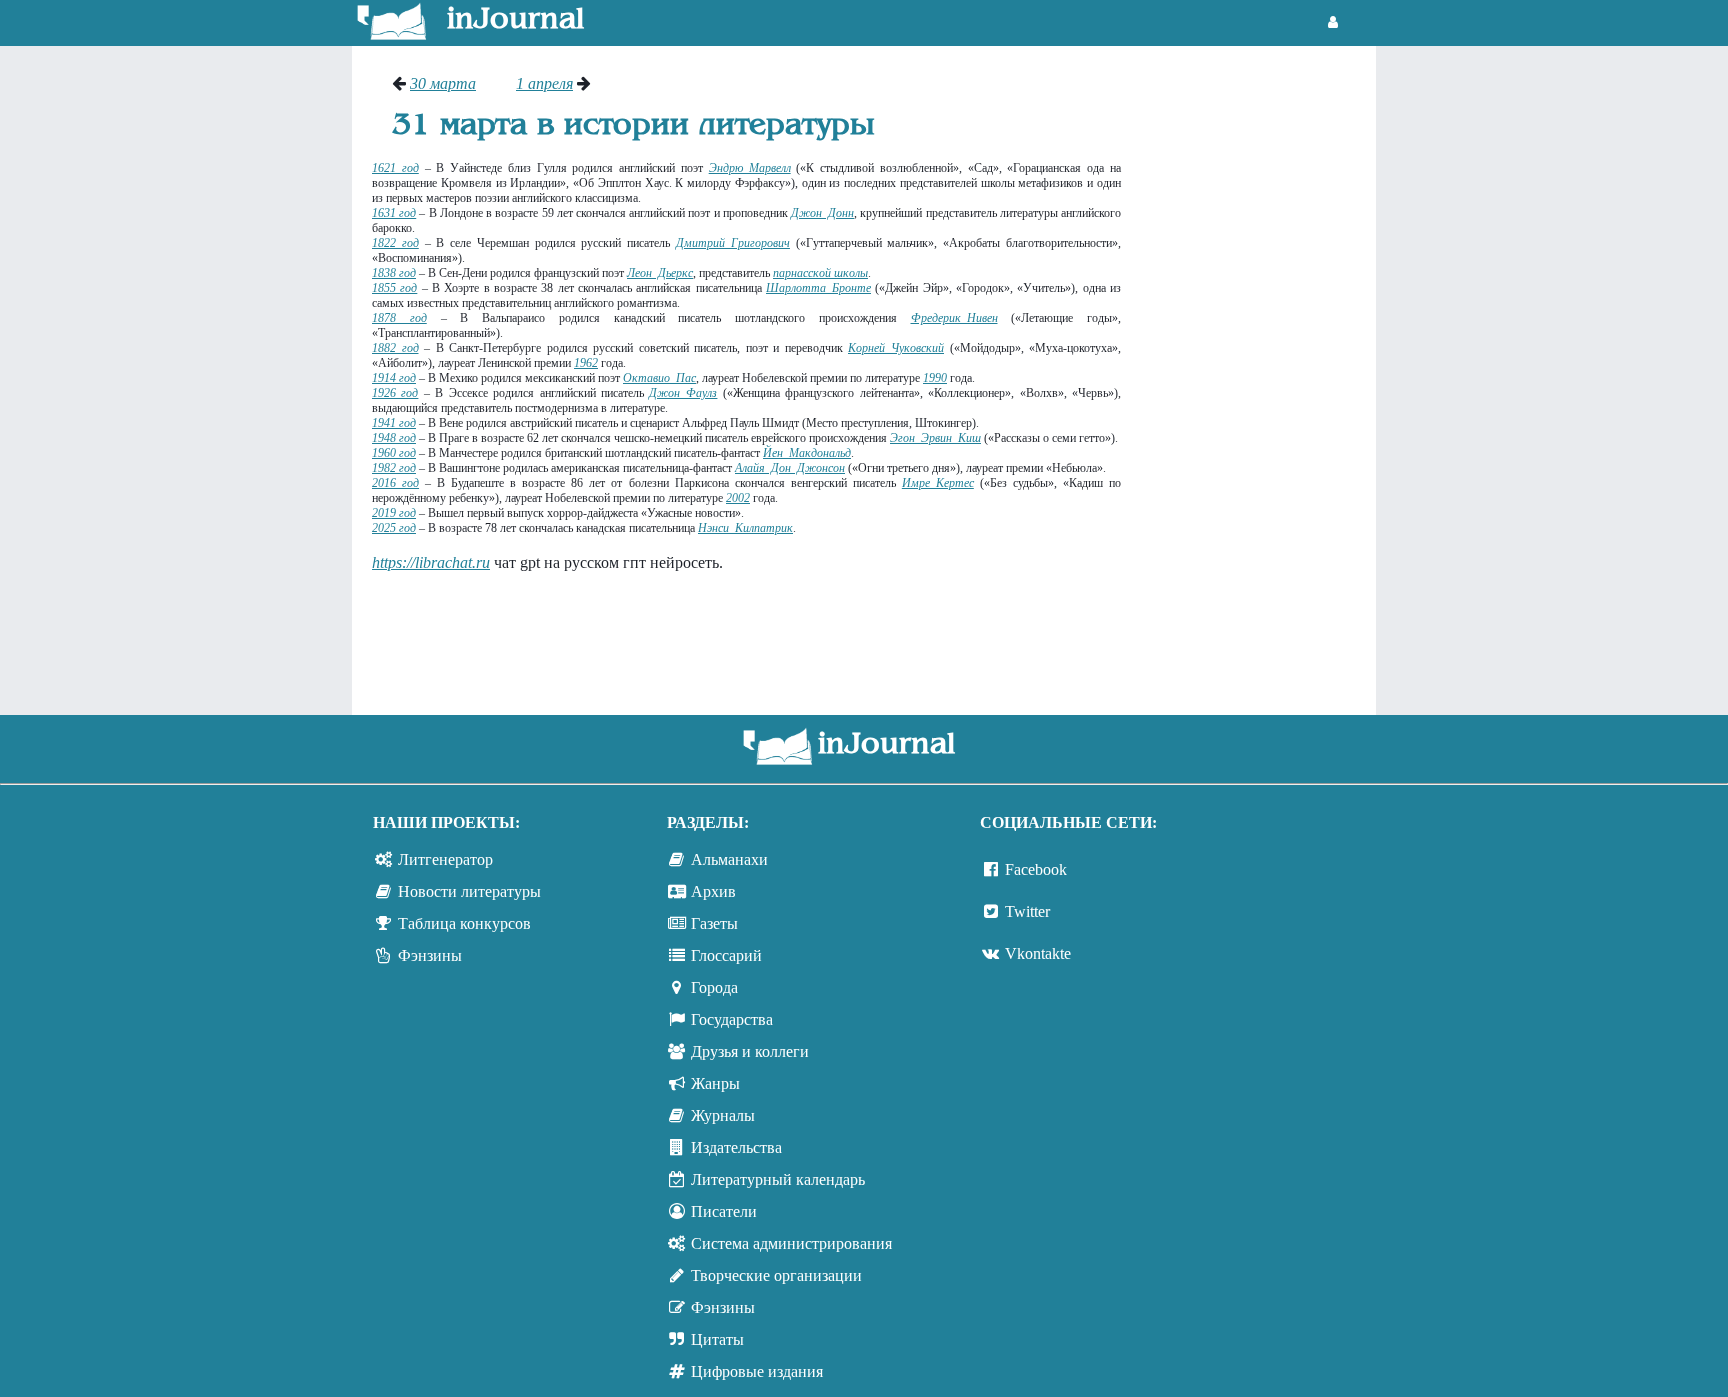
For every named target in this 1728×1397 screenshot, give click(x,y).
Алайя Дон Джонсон (790, 468)
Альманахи (729, 859)
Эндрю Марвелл (750, 168)
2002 (738, 498)
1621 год (395, 168)
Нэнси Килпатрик (745, 528)
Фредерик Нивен (954, 318)
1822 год (395, 243)
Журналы (723, 1115)
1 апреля (544, 83)
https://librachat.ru (431, 562)
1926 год (395, 393)
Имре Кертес (938, 483)
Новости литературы (469, 891)
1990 (935, 378)
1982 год (394, 468)
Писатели (724, 1211)
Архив (713, 891)
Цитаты (717, 1339)
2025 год (394, 528)
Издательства (736, 1147)
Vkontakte (1038, 953)
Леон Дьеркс (660, 273)
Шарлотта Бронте (818, 288)
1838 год (394, 273)
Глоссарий (726, 955)
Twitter (1027, 911)
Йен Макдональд (807, 453)
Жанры (715, 1083)
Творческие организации (776, 1275)
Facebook (1036, 869)
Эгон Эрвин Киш (935, 438)
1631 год (394, 213)
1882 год (395, 348)
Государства (732, 1019)
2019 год (394, 513)
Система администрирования (791, 1243)
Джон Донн (822, 213)
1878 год (399, 318)
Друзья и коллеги (750, 1051)
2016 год (395, 483)
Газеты (714, 923)
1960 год (394, 453)
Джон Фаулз (683, 393)
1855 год (394, 288)
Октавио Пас (659, 378)
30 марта (443, 83)
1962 (586, 363)
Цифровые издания (757, 1371)
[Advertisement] (1258, 375)
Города (714, 987)
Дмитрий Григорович (733, 243)
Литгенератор (445, 859)
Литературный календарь (778, 1179)
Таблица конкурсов (464, 923)
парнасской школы (820, 273)
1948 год (394, 438)
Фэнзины (430, 955)
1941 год (394, 423)
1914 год (394, 378)
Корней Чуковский (896, 348)
